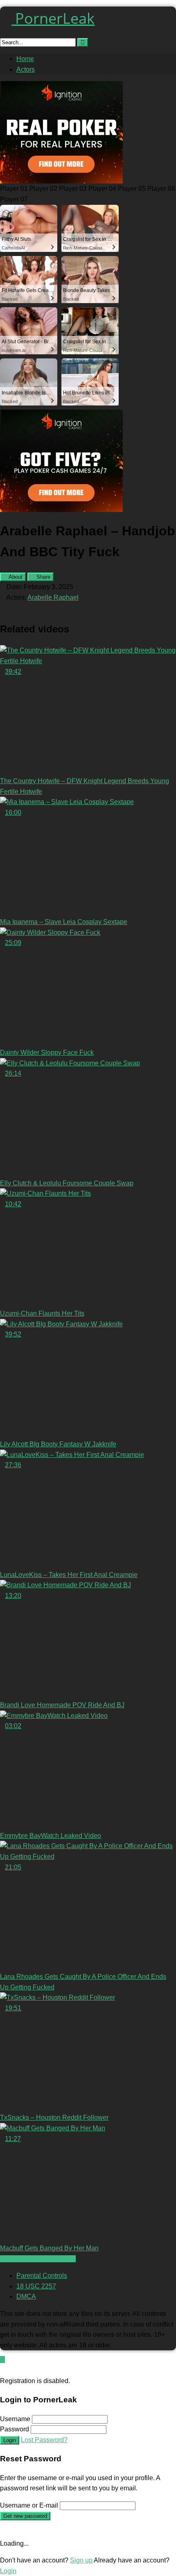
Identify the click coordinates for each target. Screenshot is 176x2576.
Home (25, 59)
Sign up (81, 2560)
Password (15, 2429)
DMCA (26, 2296)
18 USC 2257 (36, 2286)
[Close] (2, 2370)
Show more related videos (38, 2259)
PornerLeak (53, 18)
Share (43, 577)
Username (15, 2419)
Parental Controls (42, 2276)
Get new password (25, 2516)
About (15, 577)
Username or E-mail (29, 2505)
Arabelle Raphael (53, 597)
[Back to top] (2, 2360)
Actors (26, 69)
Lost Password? (44, 2440)
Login (10, 2440)
